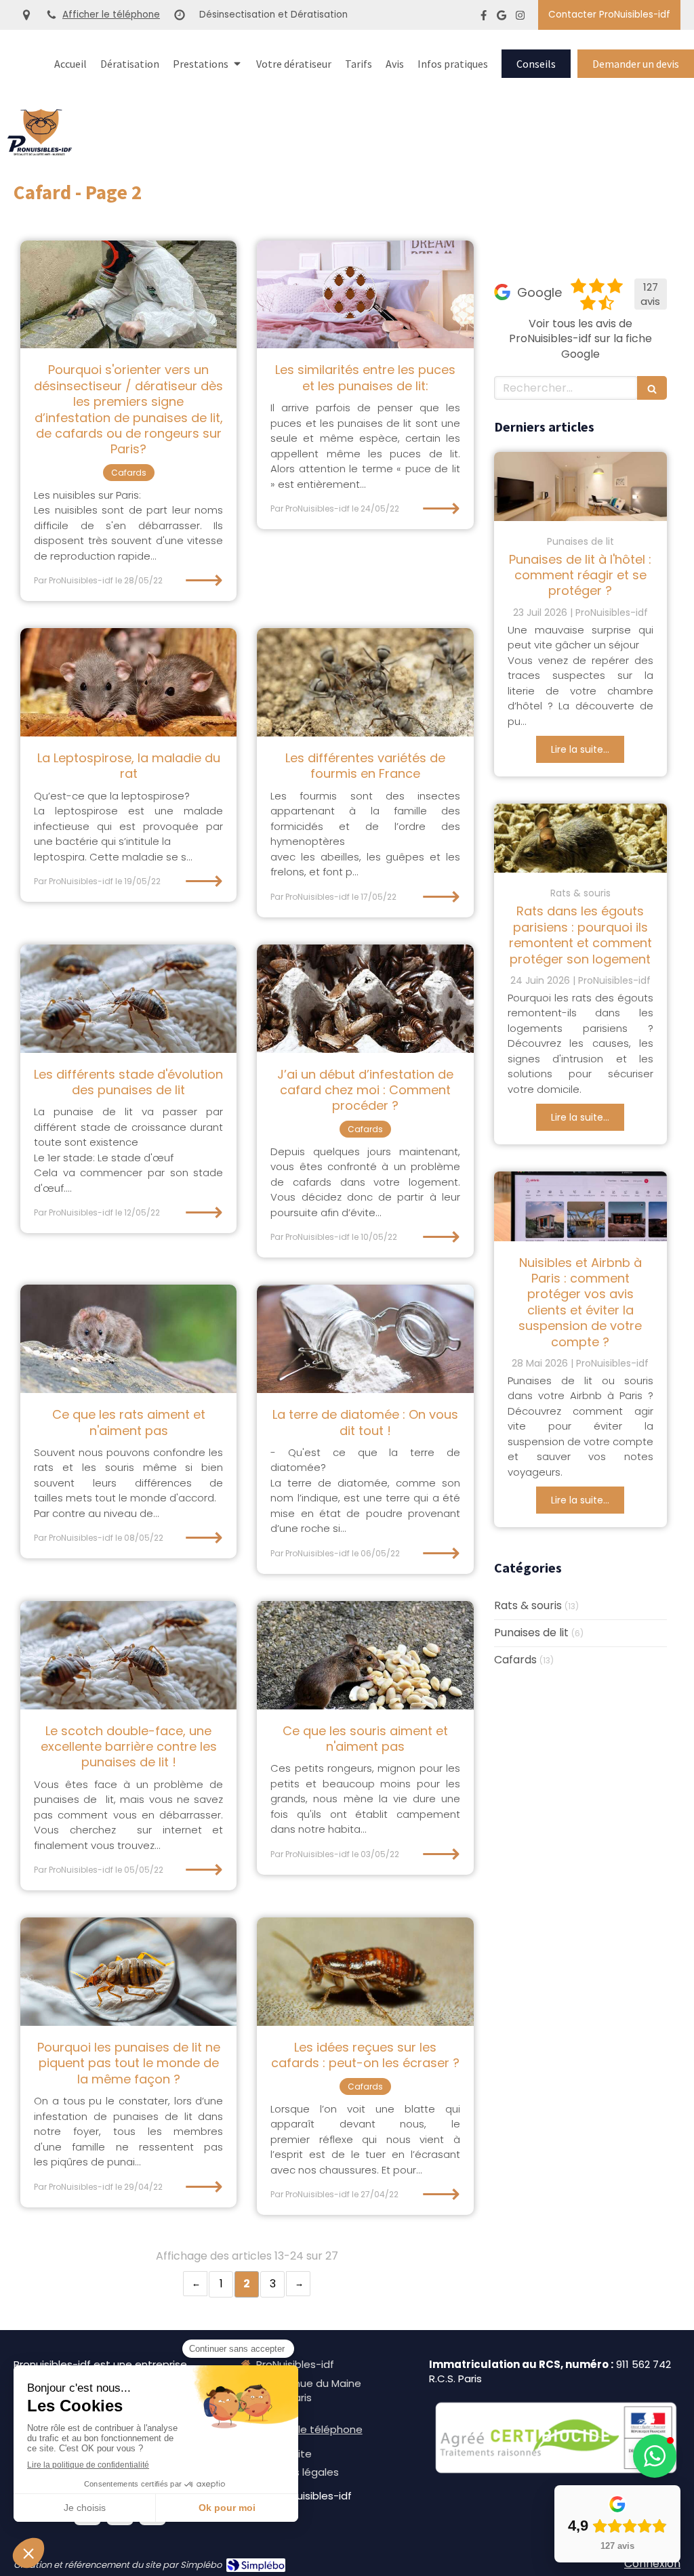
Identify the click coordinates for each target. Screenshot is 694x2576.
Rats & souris (528, 1606)
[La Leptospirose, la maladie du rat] (128, 682)
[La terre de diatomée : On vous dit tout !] (365, 1339)
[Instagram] (520, 18)
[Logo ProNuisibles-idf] (40, 152)
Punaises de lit (531, 1633)
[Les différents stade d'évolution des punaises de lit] (128, 999)
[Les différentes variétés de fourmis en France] (365, 682)
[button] (655, 2456)
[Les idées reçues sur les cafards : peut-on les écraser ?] (365, 1972)
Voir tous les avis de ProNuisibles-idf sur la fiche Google (580, 339)
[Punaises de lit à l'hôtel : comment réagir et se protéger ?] (580, 486)
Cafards (515, 1660)
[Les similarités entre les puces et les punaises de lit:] (365, 295)
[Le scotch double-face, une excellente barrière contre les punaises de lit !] (128, 1655)
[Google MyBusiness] (502, 18)
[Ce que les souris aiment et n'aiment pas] (365, 1655)
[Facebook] (484, 18)
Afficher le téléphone (111, 15)
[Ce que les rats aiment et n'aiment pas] (128, 1339)
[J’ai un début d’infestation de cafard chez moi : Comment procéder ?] (365, 999)
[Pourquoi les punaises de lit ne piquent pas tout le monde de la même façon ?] (128, 1972)
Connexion (652, 2563)
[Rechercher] (652, 388)
